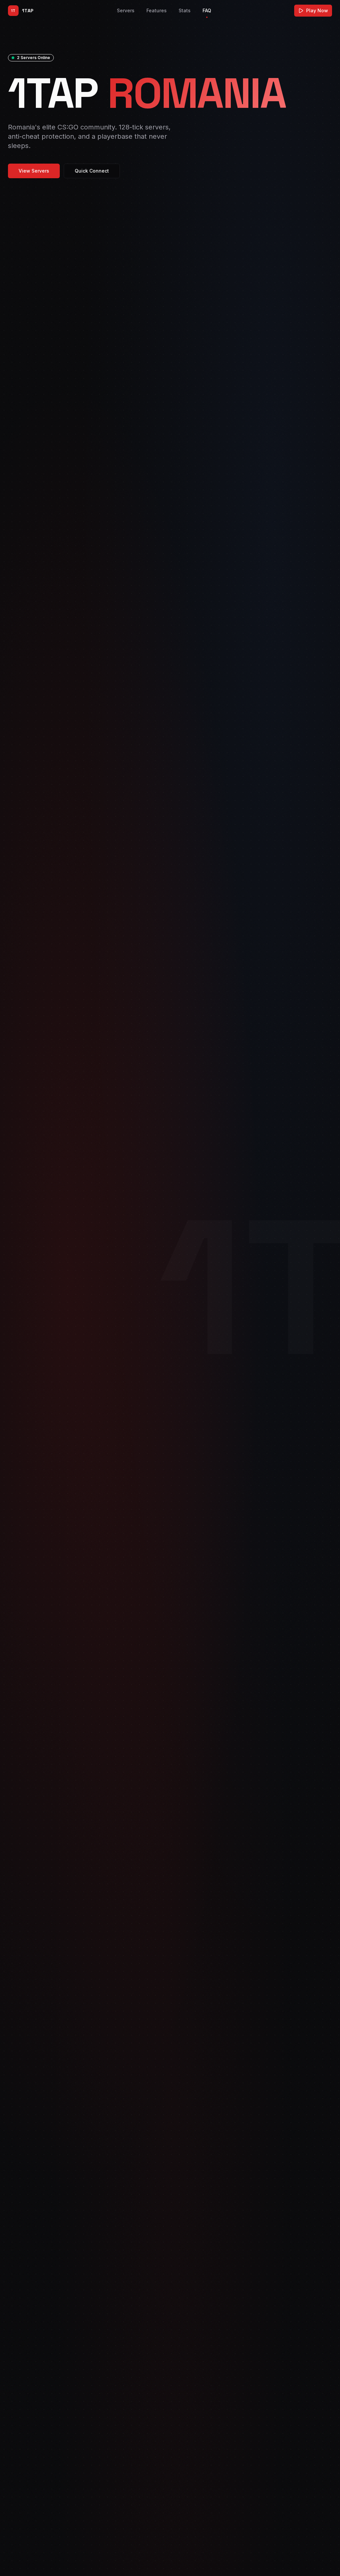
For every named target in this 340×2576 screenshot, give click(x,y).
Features (157, 10)
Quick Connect (92, 171)
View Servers (34, 171)
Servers (126, 10)
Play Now (317, 10)
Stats (185, 10)
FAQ (207, 10)
